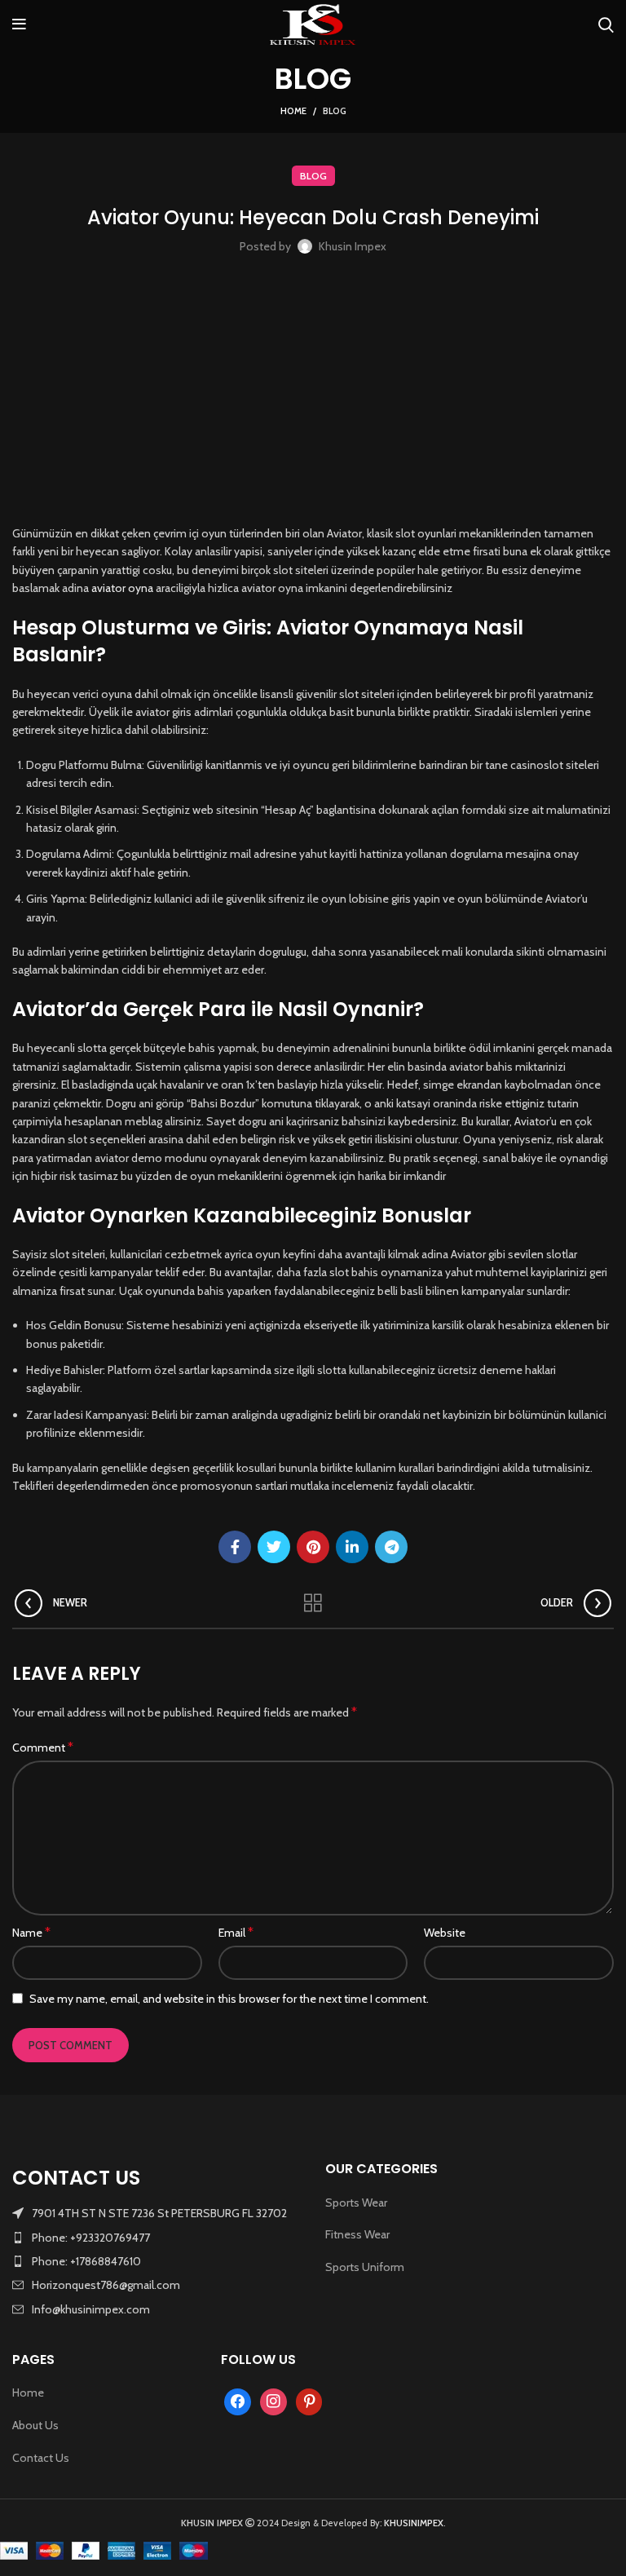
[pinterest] (309, 2401)
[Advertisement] (313, 394)
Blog (335, 111)
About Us (35, 2425)
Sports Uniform (365, 2267)
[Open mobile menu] (19, 24)
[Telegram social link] (391, 1547)
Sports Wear (356, 2203)
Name (31, 1932)
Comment (43, 1747)
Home (293, 111)
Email (236, 1932)
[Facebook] (238, 2401)
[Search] (606, 24)
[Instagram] (273, 2401)
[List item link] (156, 2238)
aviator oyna (122, 588)
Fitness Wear (357, 2234)
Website (445, 1933)
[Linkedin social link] (352, 1547)
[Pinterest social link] (313, 1547)
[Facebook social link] (235, 1547)
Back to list (313, 1603)
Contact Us (41, 2458)
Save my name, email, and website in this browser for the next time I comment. (229, 1999)
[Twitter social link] (274, 1547)
